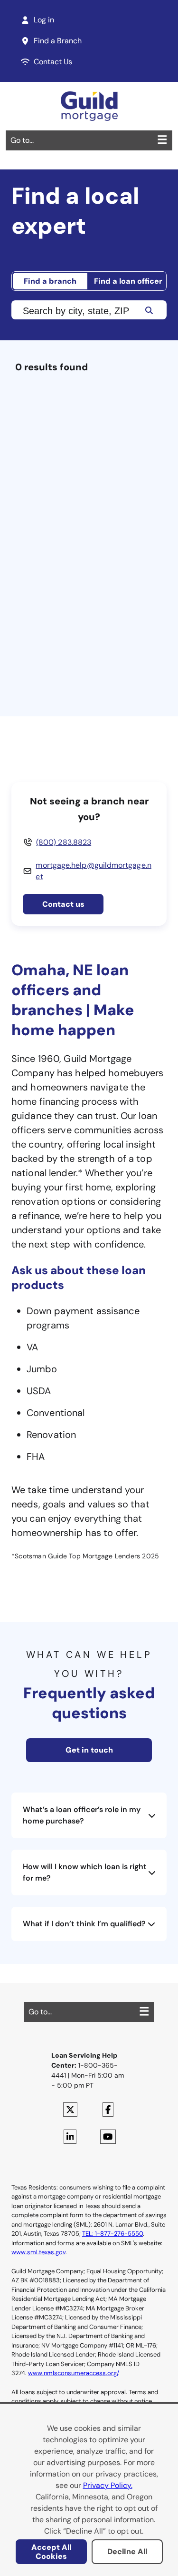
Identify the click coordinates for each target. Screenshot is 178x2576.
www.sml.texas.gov (38, 2252)
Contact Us (53, 62)
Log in (44, 20)
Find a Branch (58, 41)
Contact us (63, 904)
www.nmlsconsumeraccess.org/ (73, 2373)
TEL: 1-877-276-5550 (112, 2234)
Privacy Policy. (108, 2485)
